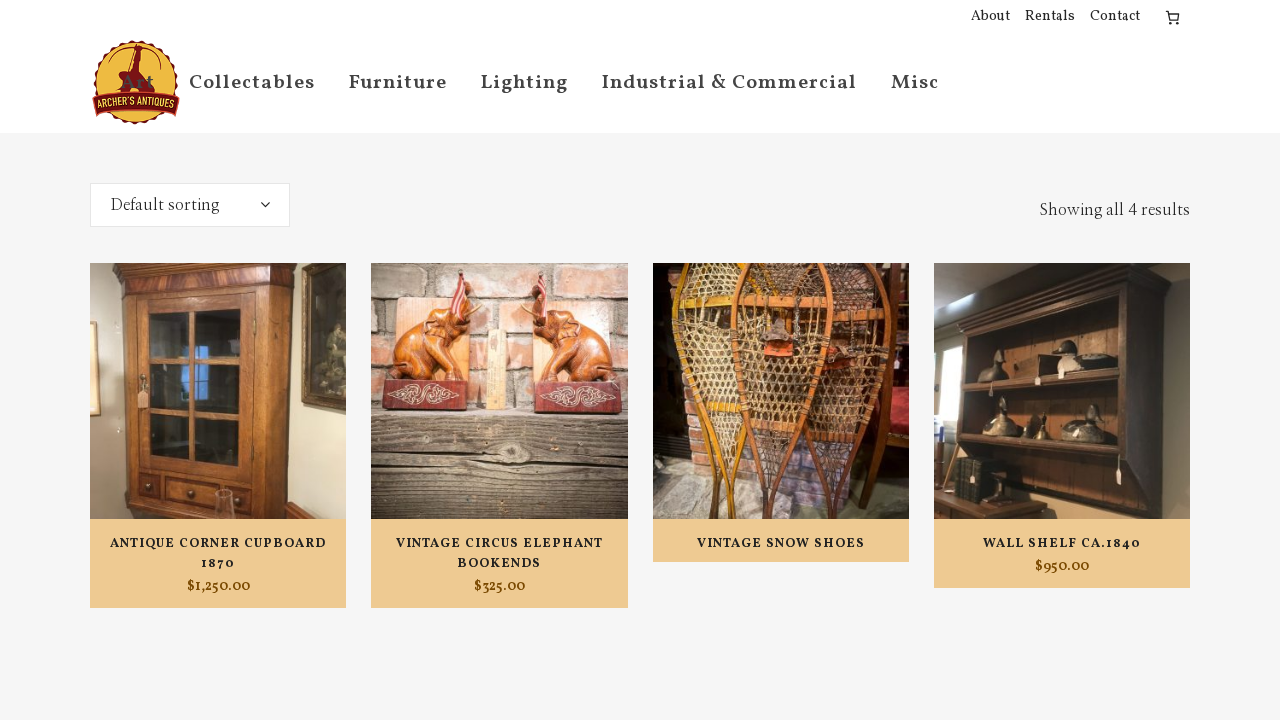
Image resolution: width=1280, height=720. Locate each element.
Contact (1115, 16)
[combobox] (190, 205)
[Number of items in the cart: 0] (1172, 17)
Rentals (1050, 16)
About (990, 16)
